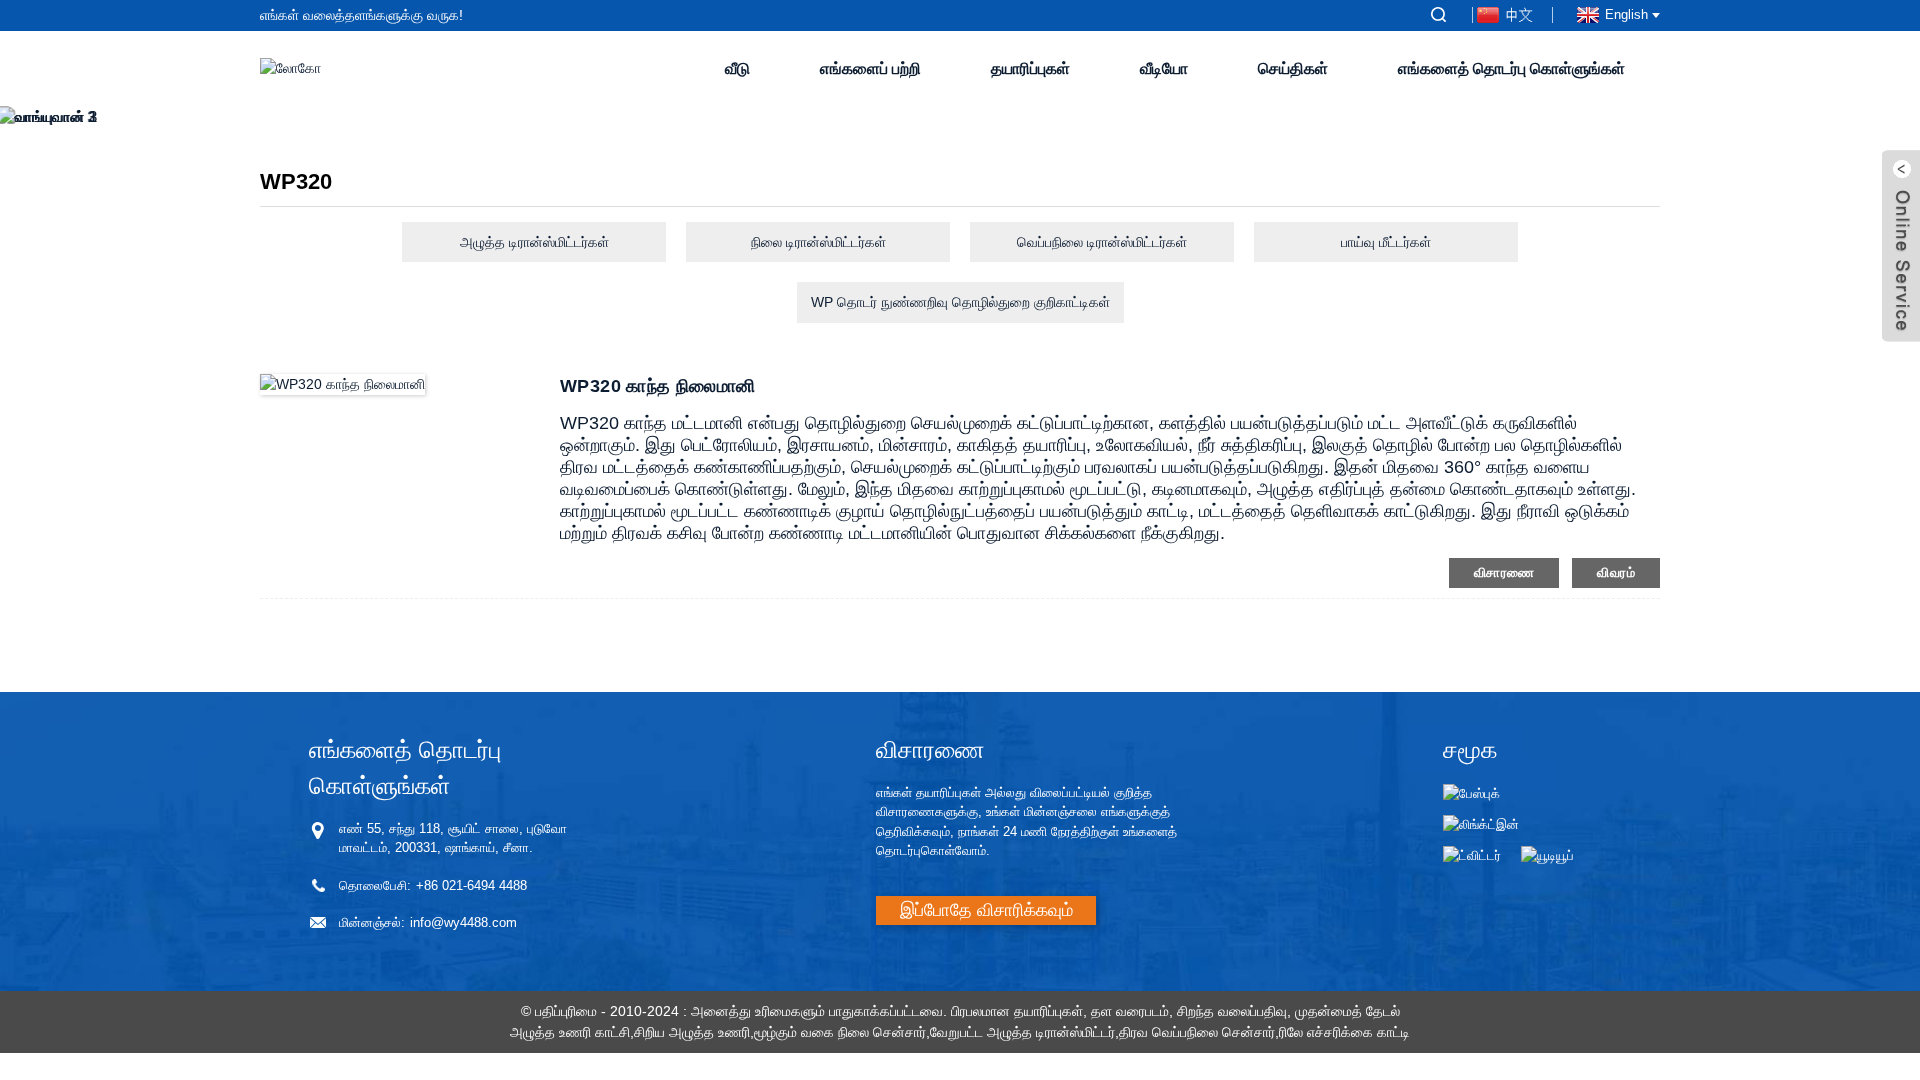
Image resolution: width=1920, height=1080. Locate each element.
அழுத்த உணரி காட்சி (570, 1032)
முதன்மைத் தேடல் (1347, 1011)
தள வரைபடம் (1130, 1011)
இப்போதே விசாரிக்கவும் (986, 910)
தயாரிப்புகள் (1030, 68)
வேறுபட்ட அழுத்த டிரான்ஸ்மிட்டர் (1022, 1032)
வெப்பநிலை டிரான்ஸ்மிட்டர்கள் (1102, 242)
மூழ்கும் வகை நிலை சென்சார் (840, 1032)
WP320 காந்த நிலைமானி (657, 386)
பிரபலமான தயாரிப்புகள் (1017, 1011)
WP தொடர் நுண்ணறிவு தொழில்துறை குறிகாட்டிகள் (960, 302)
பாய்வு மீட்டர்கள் (1386, 242)
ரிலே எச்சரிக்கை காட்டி (1344, 1032)
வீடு (737, 68)
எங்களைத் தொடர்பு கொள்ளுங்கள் (1511, 68)
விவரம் (1616, 572)
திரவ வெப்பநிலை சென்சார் (1197, 1032)
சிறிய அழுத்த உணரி (692, 1032)
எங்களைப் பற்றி (870, 68)
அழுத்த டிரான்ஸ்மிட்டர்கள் (534, 242)
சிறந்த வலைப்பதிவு (1232, 1011)
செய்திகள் (1293, 68)
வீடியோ (1164, 68)
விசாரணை (1504, 572)
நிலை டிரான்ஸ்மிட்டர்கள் (818, 242)
